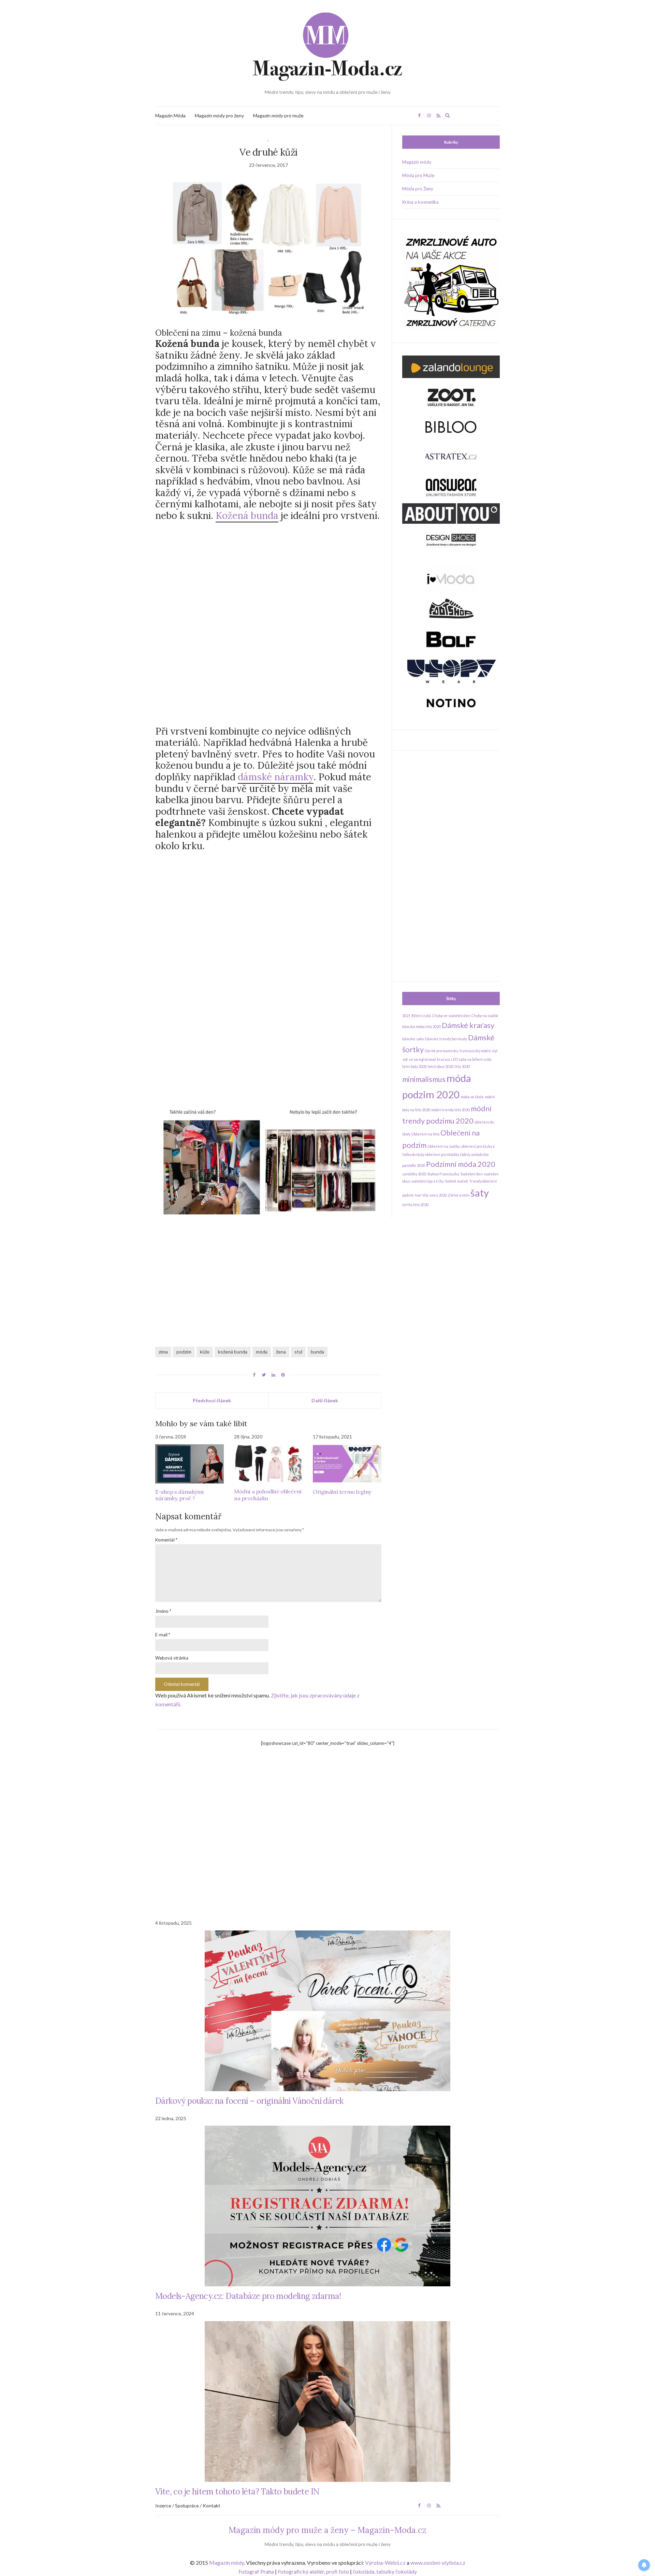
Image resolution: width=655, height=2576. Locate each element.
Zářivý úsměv (459, 1195)
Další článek (325, 1400)
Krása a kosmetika (420, 202)
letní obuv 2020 (441, 1066)
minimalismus (424, 1079)
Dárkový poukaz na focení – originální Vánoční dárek (249, 2101)
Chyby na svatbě (485, 1016)
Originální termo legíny (342, 1492)
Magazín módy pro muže (278, 115)
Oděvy (465, 1154)
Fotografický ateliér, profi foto (313, 2571)
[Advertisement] (268, 580)
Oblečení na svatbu (444, 1146)
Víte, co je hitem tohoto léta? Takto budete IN (237, 2492)
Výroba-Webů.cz (385, 2563)
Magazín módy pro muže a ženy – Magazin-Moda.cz (327, 2530)
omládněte (480, 1154)
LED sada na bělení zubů (471, 1059)
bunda (317, 1352)
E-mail (163, 1635)
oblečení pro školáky (442, 1154)
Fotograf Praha (256, 2571)
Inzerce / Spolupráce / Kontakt (188, 2506)
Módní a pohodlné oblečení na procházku (268, 1495)
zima (163, 1352)
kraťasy (443, 1059)
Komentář (166, 1540)
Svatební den (471, 1174)
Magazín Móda (170, 115)
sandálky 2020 (414, 1174)
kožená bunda (233, 1352)
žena (281, 1352)
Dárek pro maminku (442, 1051)
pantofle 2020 (414, 1165)
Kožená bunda (247, 516)
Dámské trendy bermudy (446, 1039)
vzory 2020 (438, 1195)
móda (262, 1352)
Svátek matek (456, 1181)
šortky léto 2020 (415, 1205)
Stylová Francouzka (443, 1174)
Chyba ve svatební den (451, 1016)
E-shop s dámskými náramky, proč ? (179, 1495)
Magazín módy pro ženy (219, 115)
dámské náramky (276, 777)
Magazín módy (417, 162)
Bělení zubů (421, 1016)
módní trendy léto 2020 (450, 1110)
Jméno (163, 1611)
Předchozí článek (212, 1400)
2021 (406, 1016)
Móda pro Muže (418, 175)
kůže (205, 1352)
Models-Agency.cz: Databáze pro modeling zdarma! (248, 2296)
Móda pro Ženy (418, 189)
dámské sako (413, 1039)
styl (298, 1352)
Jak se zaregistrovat (419, 1059)
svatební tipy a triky (427, 1181)
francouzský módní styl (478, 1051)
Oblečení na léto (425, 1134)
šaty (480, 1193)
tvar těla (422, 1195)
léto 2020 (462, 1066)
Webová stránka (172, 1658)
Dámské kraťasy (468, 1025)
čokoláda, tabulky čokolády (385, 2571)
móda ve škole (472, 1097)
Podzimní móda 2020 (461, 1164)
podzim (184, 1352)
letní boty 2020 (414, 1066)
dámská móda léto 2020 (421, 1026)
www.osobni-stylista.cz (438, 2563)
